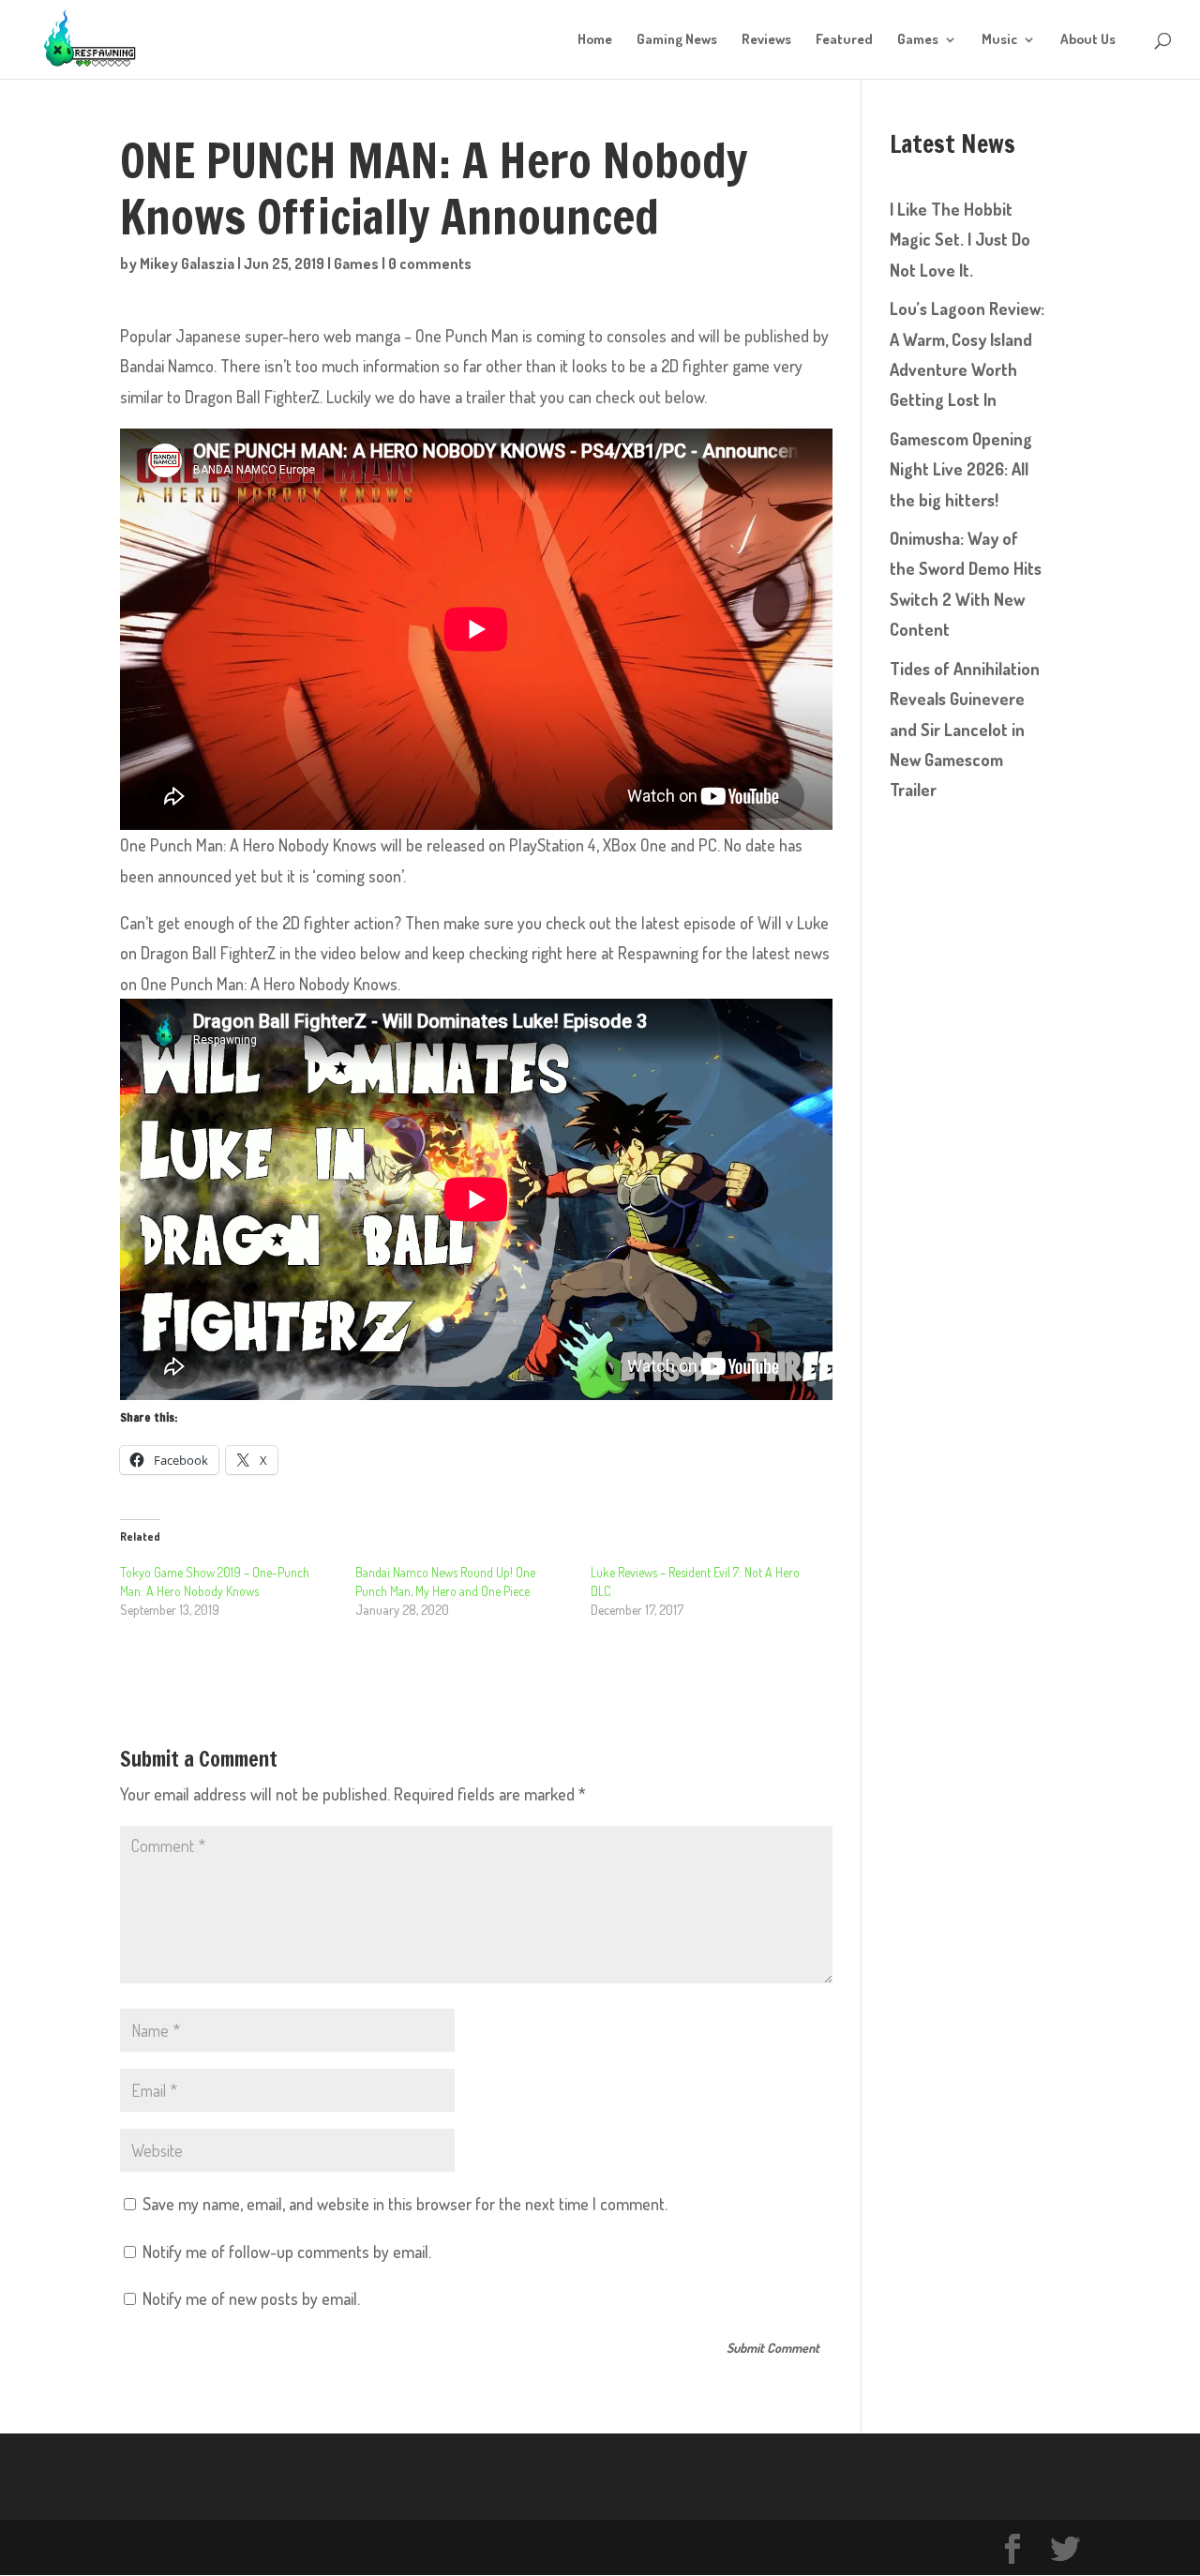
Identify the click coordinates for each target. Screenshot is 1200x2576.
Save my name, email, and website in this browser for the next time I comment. (405, 2204)
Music (999, 40)
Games (918, 40)
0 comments (430, 264)
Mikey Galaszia (187, 264)
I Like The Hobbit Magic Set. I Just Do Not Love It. (960, 240)
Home (595, 40)
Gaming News (677, 40)
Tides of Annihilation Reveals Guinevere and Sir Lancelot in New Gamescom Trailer (965, 730)
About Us (1088, 40)
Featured (844, 40)
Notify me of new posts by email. (251, 2298)
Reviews (766, 40)
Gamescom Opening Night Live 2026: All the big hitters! (961, 469)
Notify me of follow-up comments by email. (287, 2252)
